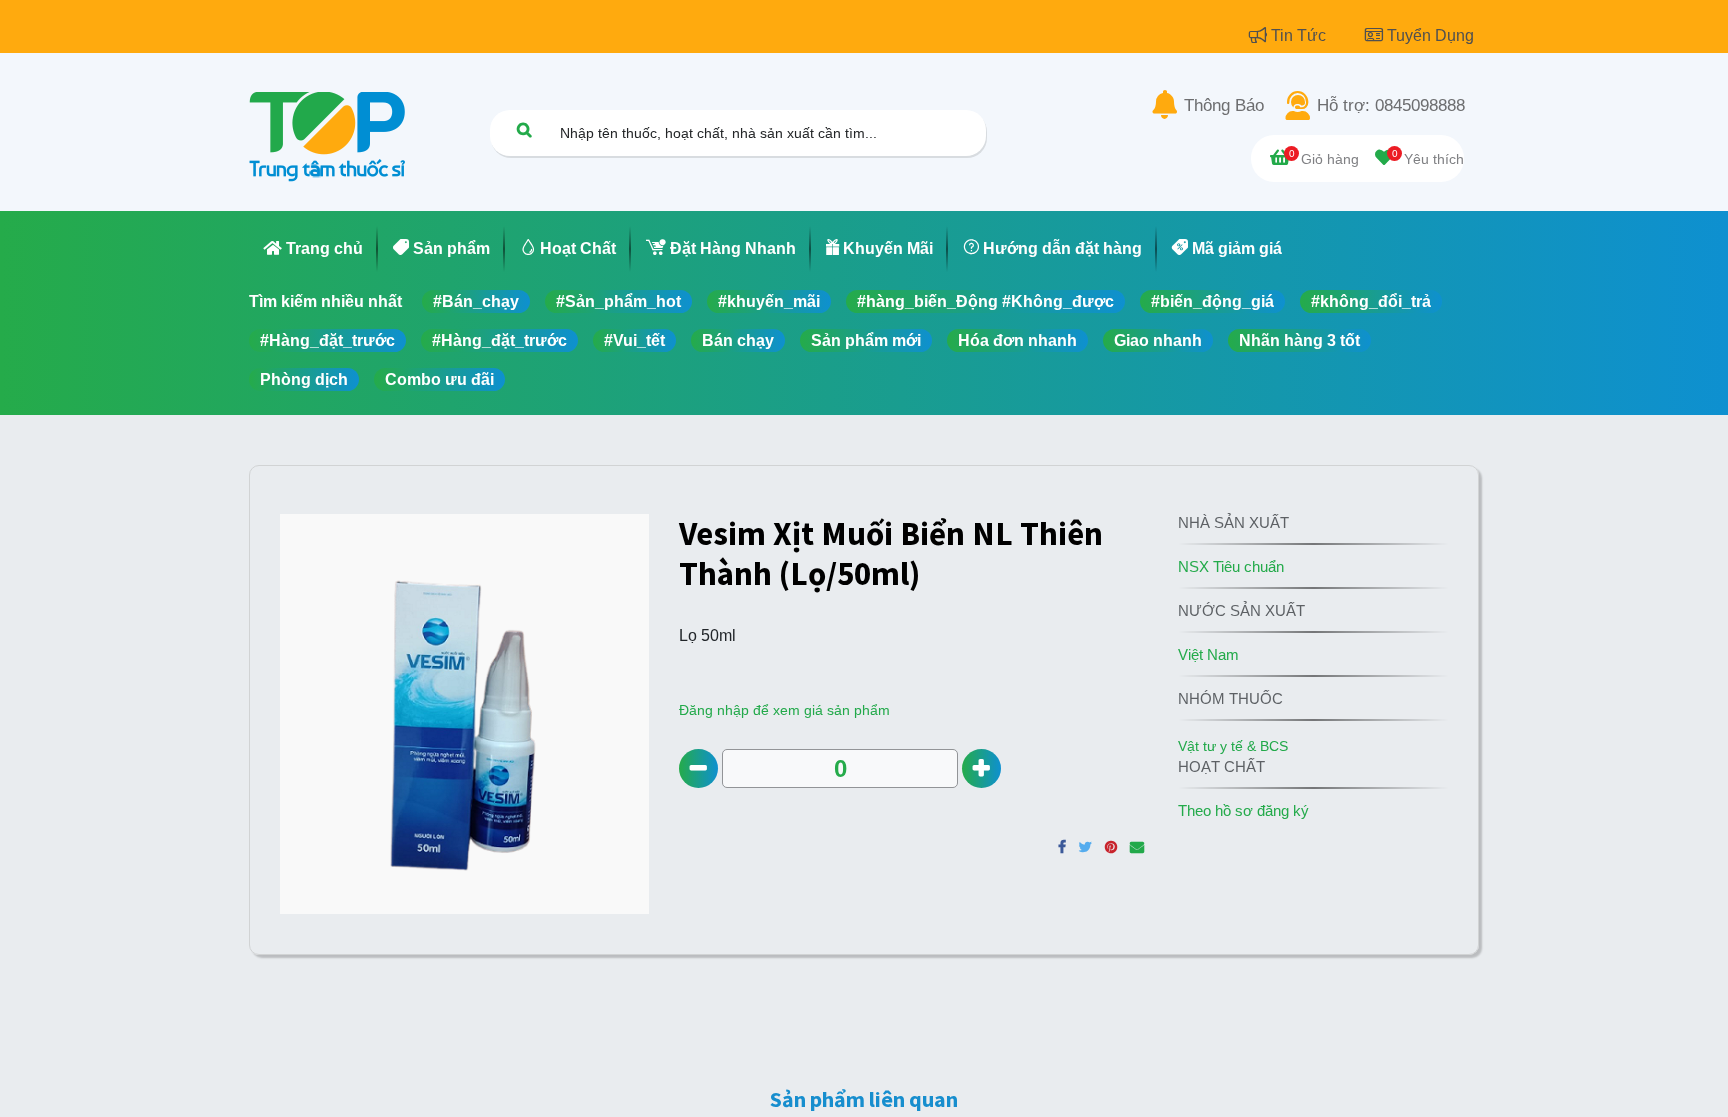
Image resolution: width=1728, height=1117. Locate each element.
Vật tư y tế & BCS (1233, 746)
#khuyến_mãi (769, 301)
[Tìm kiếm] (524, 129)
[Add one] (981, 768)
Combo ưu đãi (439, 379)
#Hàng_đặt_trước (327, 340)
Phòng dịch (304, 379)
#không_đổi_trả (1371, 301)
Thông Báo (1224, 106)
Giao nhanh (1158, 340)
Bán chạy (738, 340)
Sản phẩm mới (866, 340)
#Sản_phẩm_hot (618, 301)
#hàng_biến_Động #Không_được (985, 301)
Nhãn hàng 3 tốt (1299, 340)
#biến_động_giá (1212, 301)
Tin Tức (1300, 35)
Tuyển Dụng (1430, 35)
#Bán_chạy (476, 301)
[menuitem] (313, 249)
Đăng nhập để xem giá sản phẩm (784, 710)
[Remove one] (698, 768)
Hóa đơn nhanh (1017, 340)
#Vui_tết (634, 340)
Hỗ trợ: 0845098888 (1391, 106)
